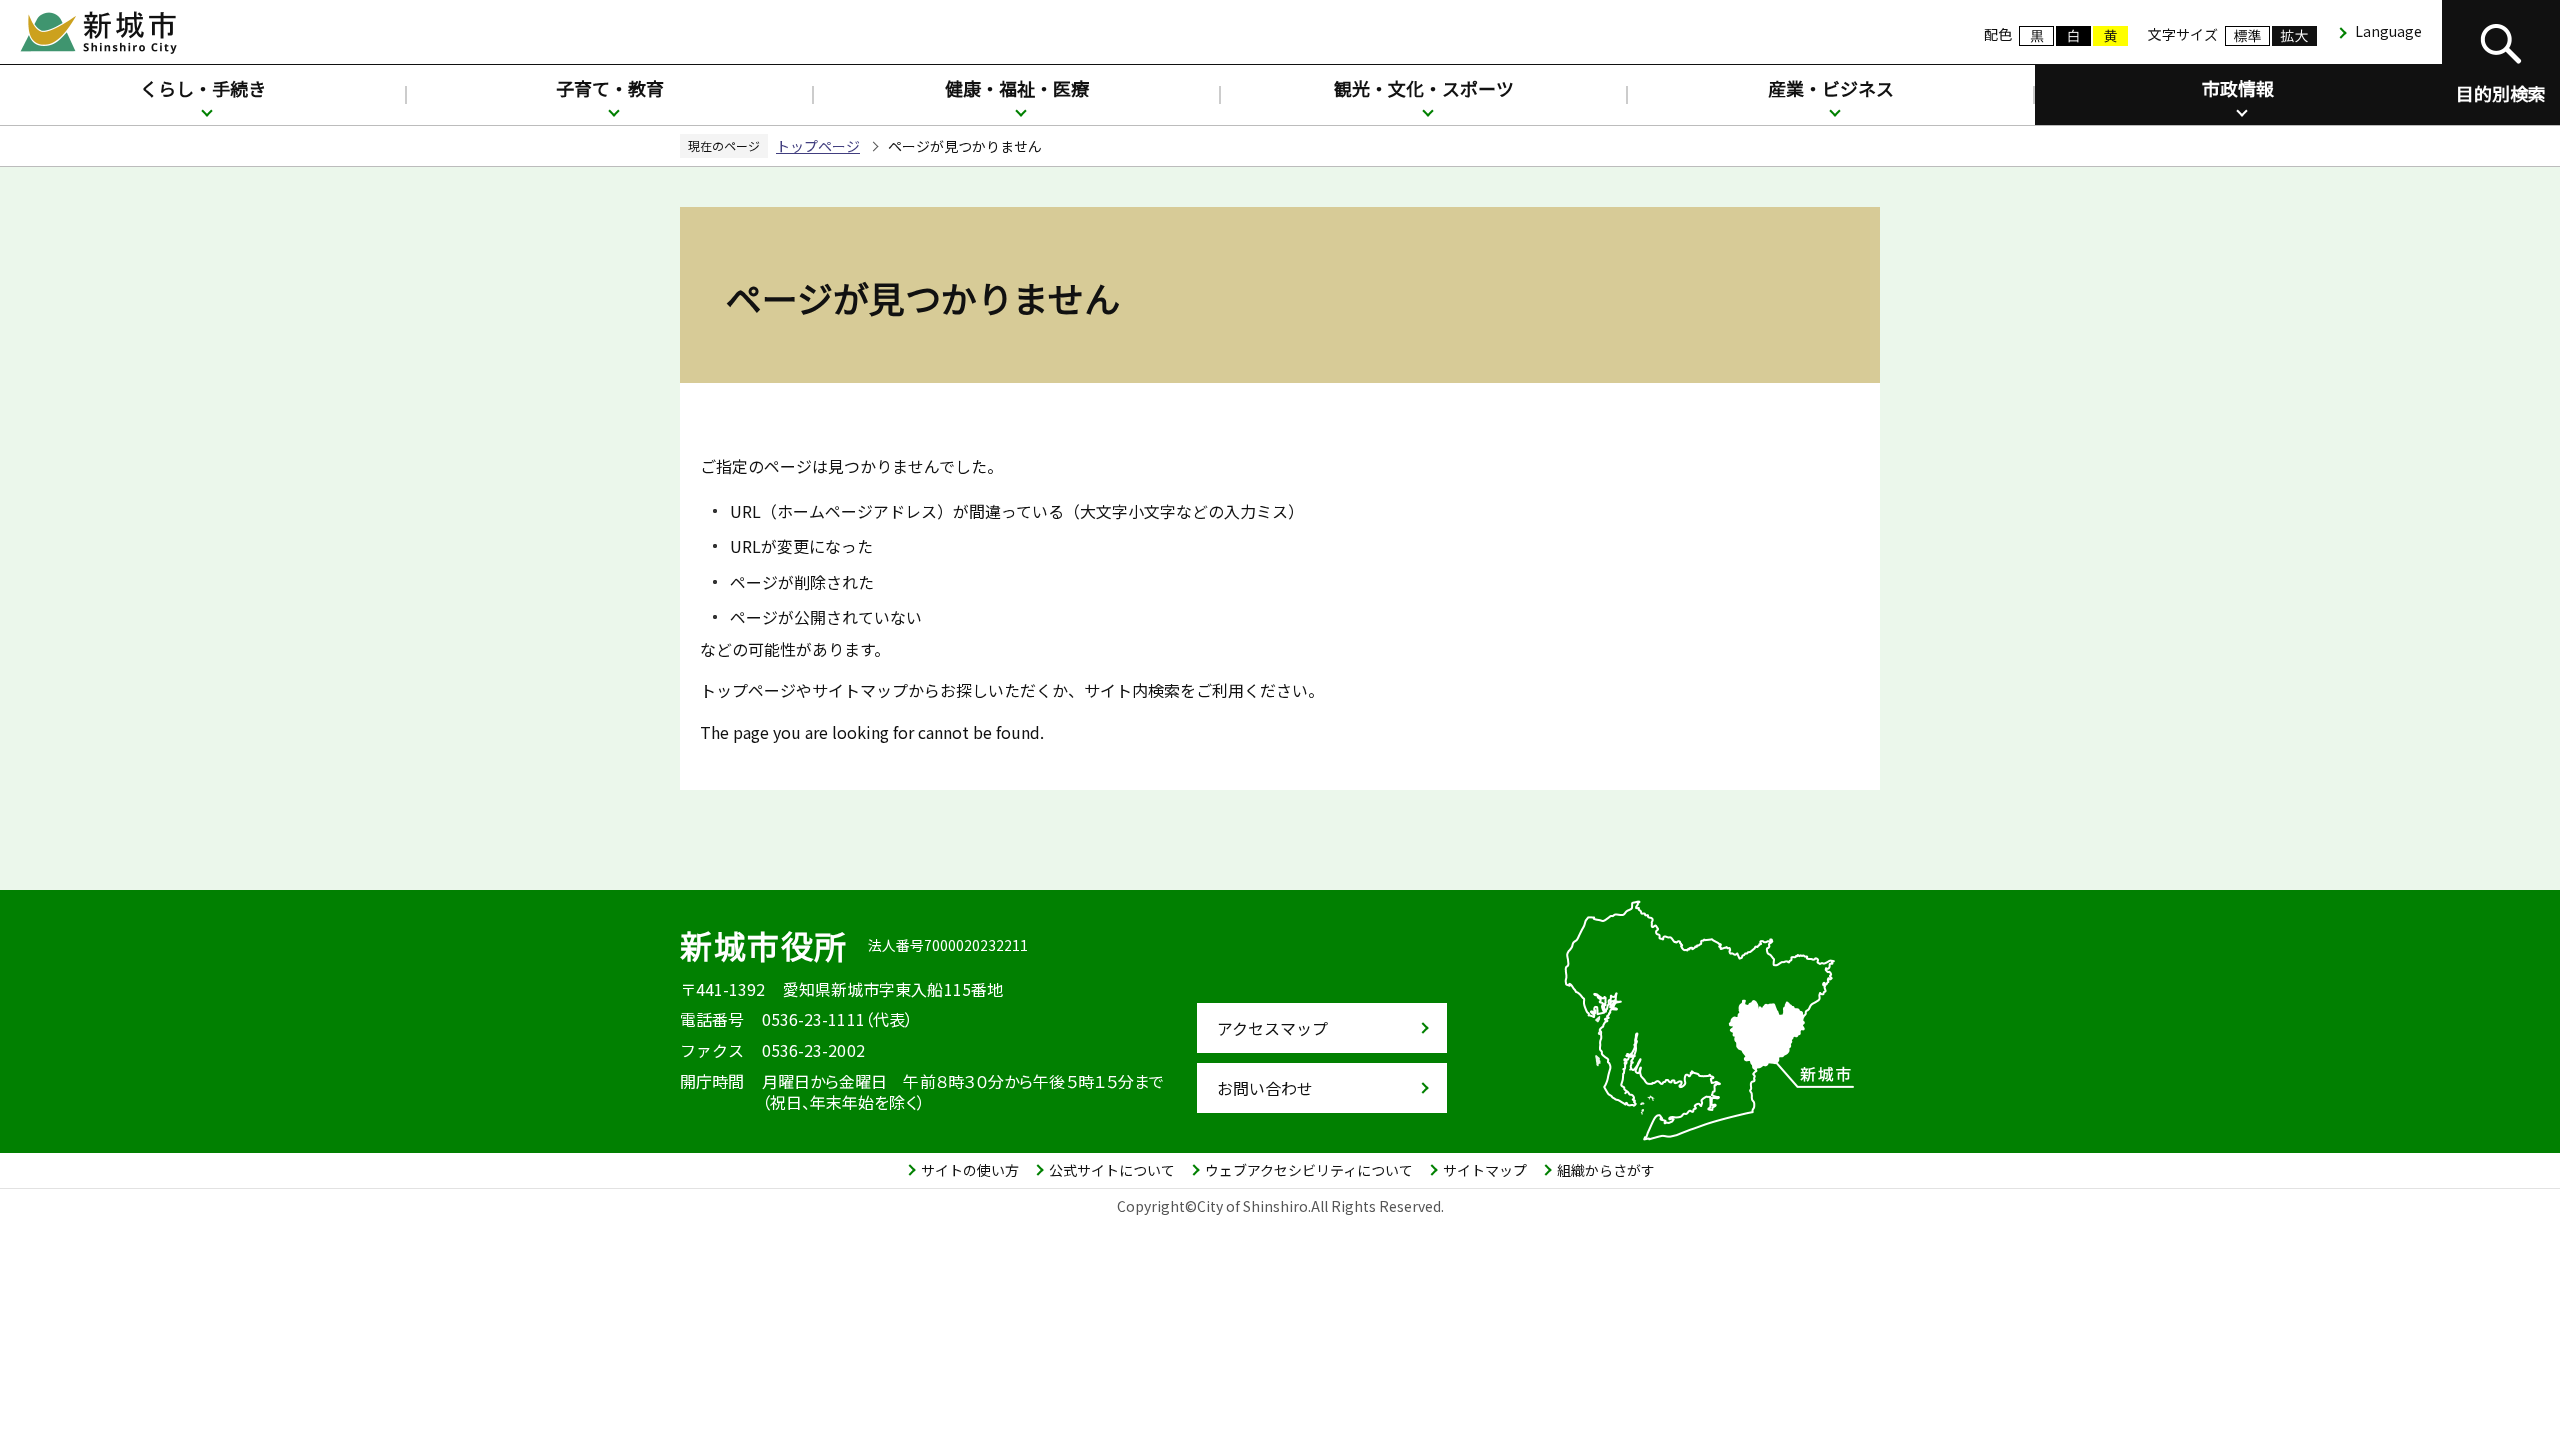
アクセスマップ (1272, 1028)
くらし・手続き (203, 88)
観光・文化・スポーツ (1424, 88)
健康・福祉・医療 (1017, 88)
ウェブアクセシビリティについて (1309, 1170)
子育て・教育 (610, 88)
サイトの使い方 (970, 1170)
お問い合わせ (1265, 1088)
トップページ (818, 146)
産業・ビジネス (1831, 88)
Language (2388, 31)
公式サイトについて (1112, 1170)
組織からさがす (1606, 1170)
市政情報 (2238, 88)
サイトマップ (1485, 1170)
